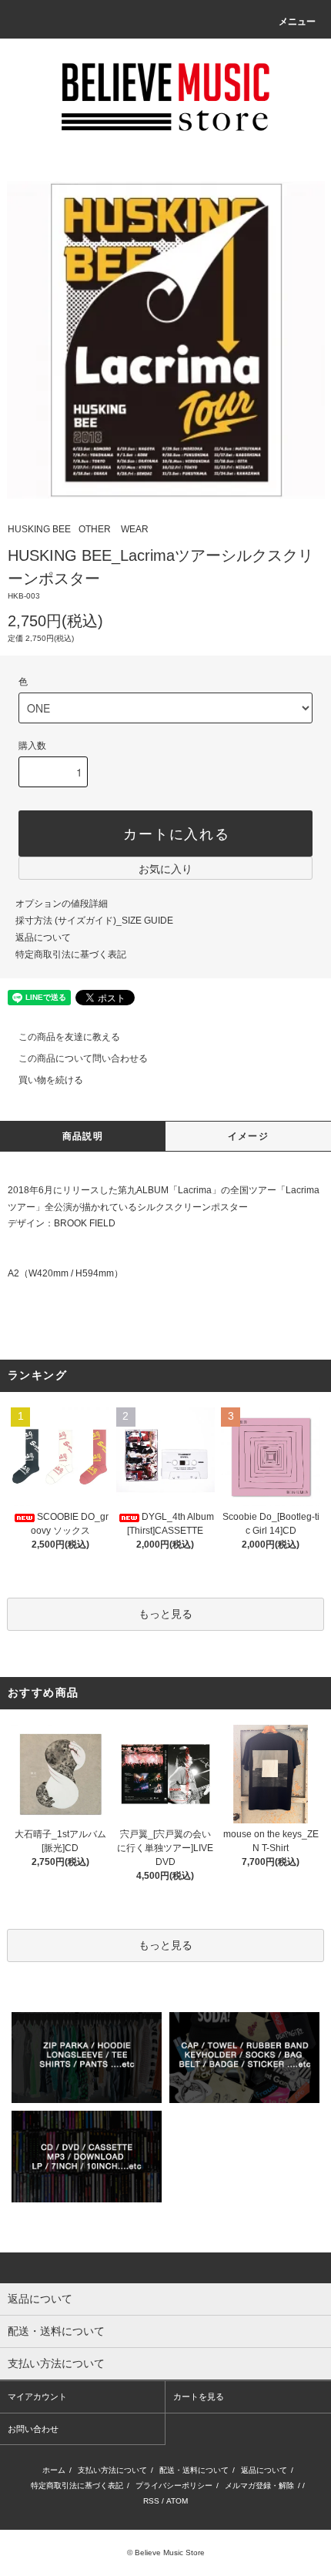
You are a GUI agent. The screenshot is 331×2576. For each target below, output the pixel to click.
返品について (43, 937)
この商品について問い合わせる (83, 1058)
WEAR (135, 529)
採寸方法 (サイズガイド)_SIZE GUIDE (94, 921)
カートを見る (199, 2397)
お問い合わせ (33, 2429)
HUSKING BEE (39, 529)
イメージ (248, 1136)
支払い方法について (112, 2470)
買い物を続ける (51, 1080)
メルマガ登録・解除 (259, 2485)
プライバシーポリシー (174, 2485)
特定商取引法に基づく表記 (71, 954)
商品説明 (83, 1136)
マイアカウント (37, 2397)
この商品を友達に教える (69, 1037)
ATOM (177, 2501)
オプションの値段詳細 (62, 904)
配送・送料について (194, 2470)
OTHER (95, 529)
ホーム (54, 2470)
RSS (151, 2501)
